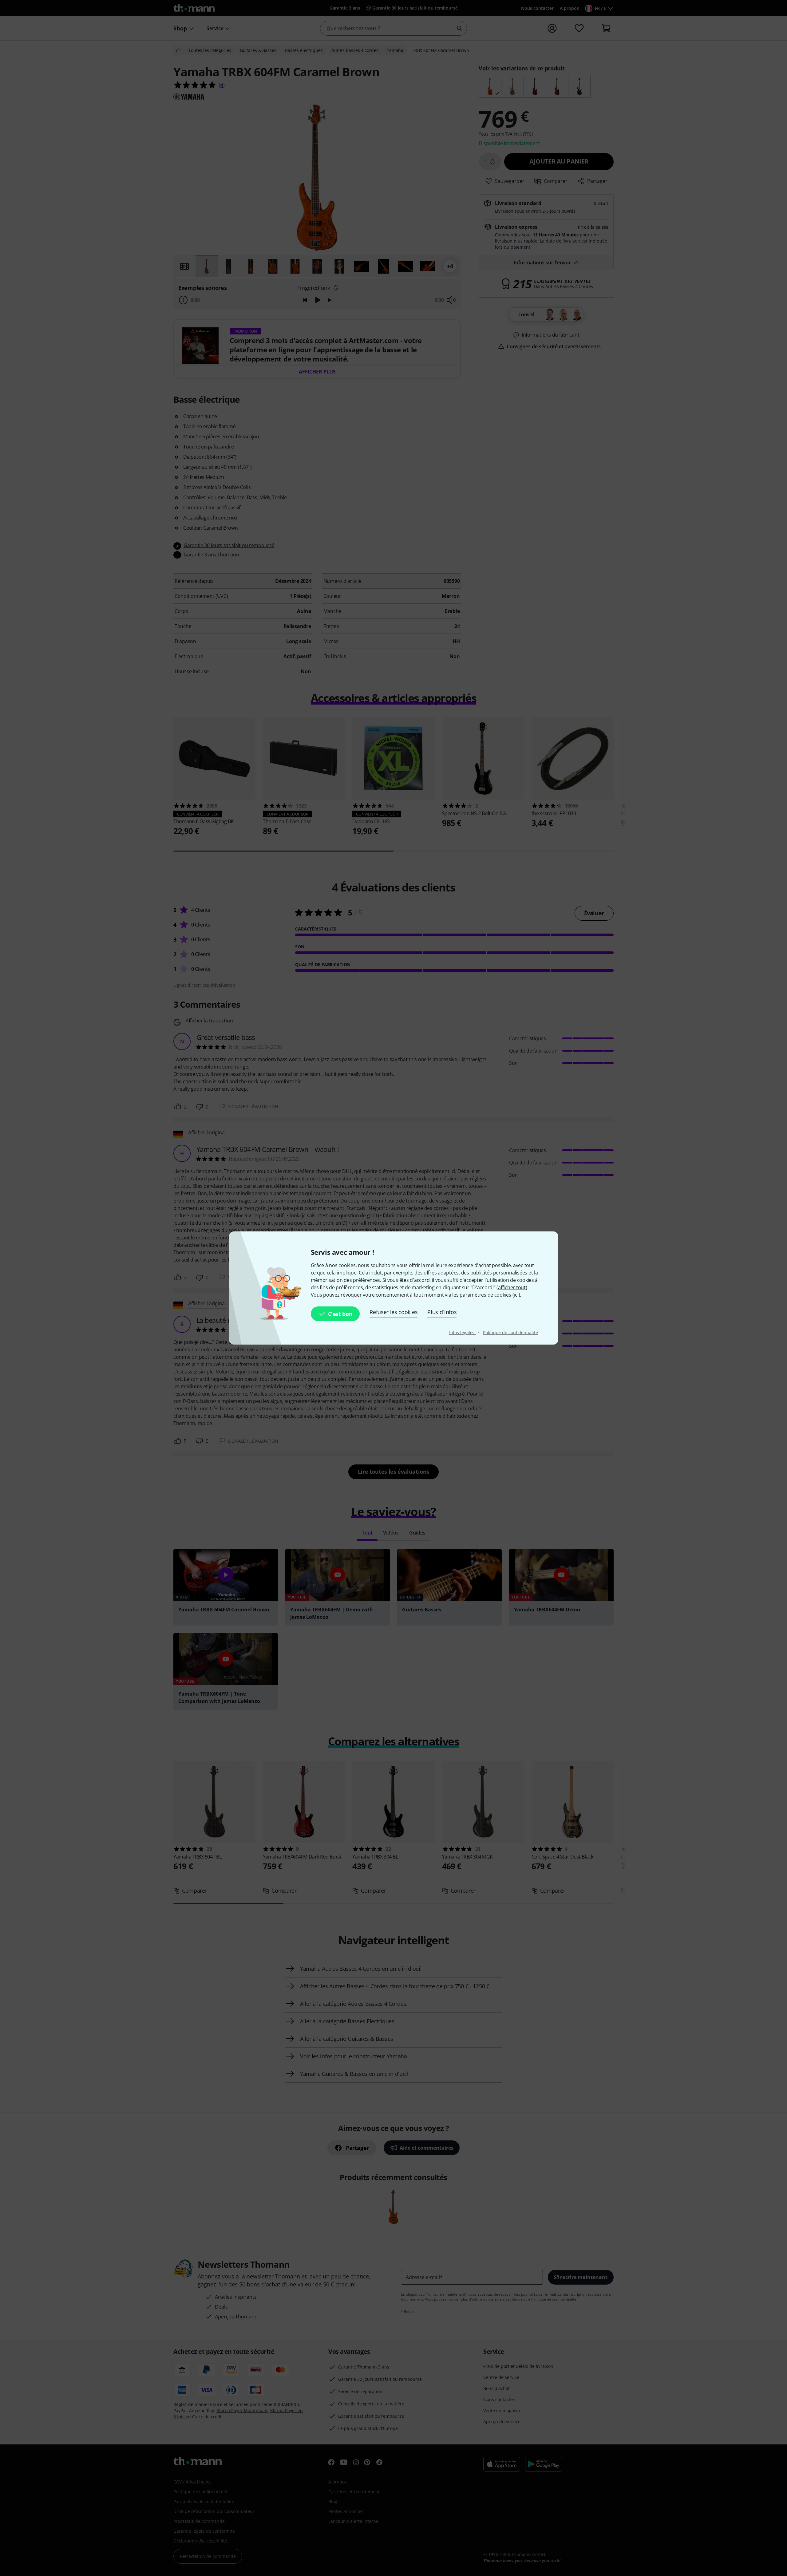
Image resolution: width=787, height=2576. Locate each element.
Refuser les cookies (393, 1312)
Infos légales (463, 1332)
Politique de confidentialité (510, 1332)
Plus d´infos (442, 1312)
